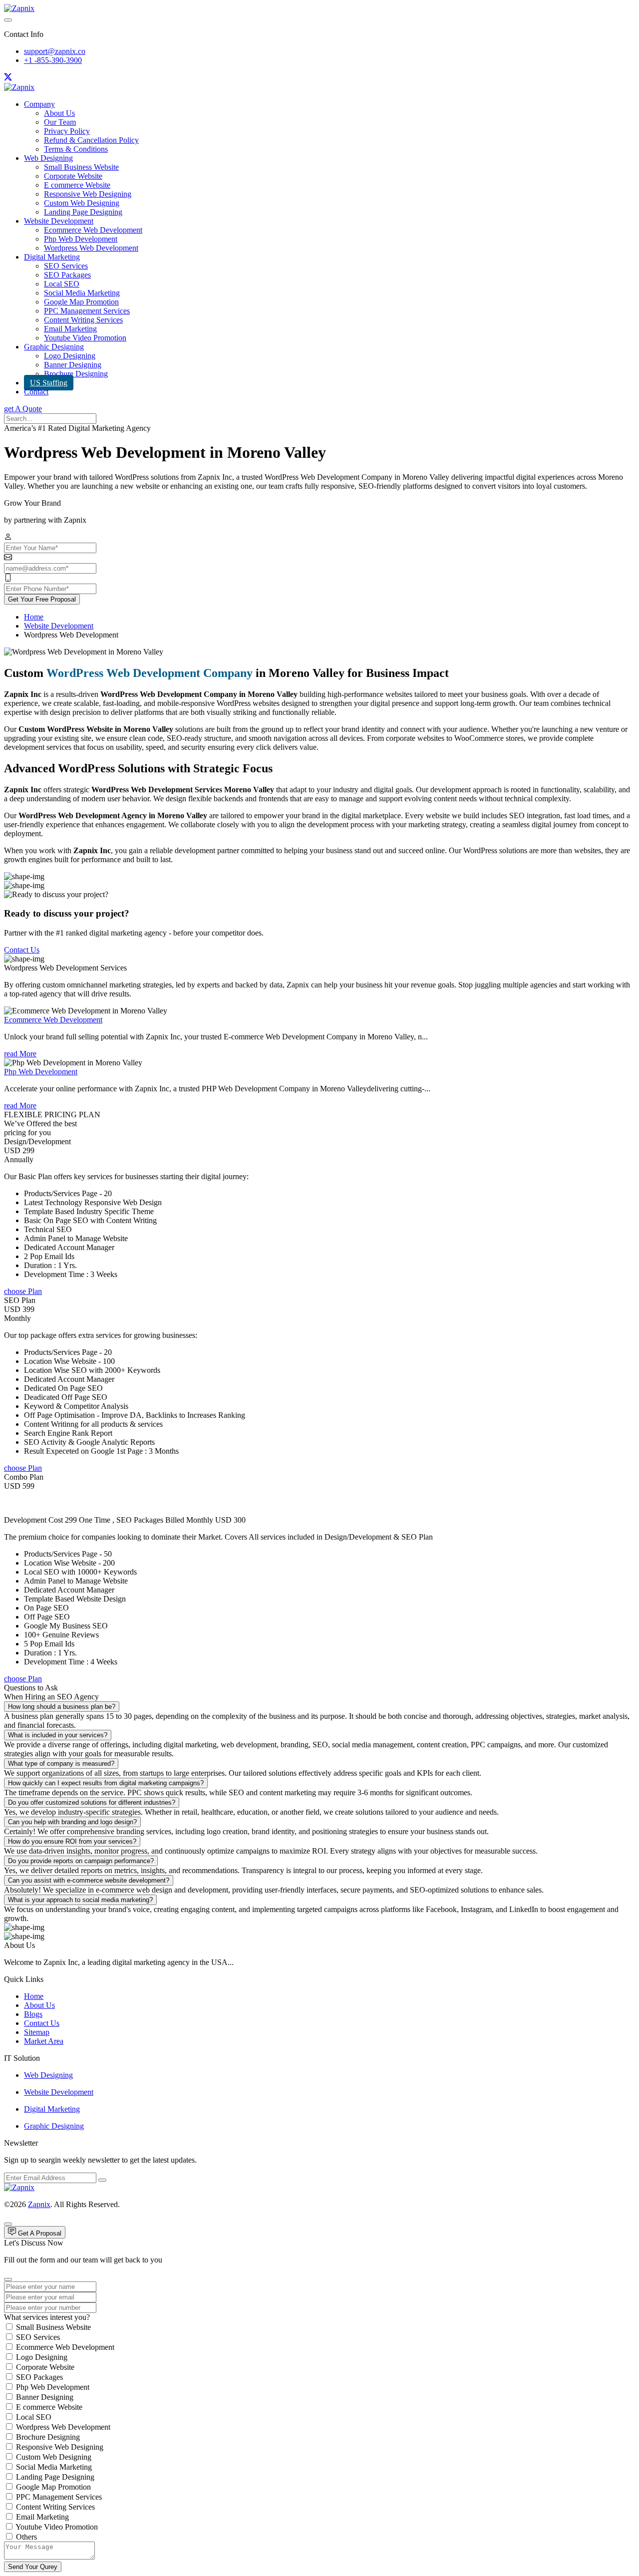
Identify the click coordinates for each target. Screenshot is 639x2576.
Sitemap (37, 2032)
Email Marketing (70, 329)
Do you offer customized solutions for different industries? (92, 1802)
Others (26, 2537)
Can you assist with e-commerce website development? (89, 1880)
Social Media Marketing (82, 293)
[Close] (8, 2279)
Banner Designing (73, 365)
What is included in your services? (58, 1735)
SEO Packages (67, 275)
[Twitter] (8, 78)
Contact (36, 392)
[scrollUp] (8, 2224)
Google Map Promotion (81, 302)
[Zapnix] (19, 8)
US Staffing (49, 383)
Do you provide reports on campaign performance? (81, 1861)
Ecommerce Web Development (93, 230)
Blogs (33, 2014)
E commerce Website (77, 185)
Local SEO (62, 284)
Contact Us (22, 950)
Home (34, 617)
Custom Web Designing (82, 203)
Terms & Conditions (76, 149)
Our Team (60, 122)
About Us (59, 113)
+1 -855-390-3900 (53, 60)
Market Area (44, 2041)
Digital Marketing (52, 257)
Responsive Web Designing (88, 194)
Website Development (59, 221)
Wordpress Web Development (91, 248)
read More (20, 1054)
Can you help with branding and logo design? (72, 1822)
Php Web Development (81, 239)
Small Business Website (81, 167)
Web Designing (48, 158)
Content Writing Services (83, 320)
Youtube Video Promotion (85, 338)
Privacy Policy (67, 131)
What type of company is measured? (61, 1764)
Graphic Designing (54, 347)
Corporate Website (73, 176)
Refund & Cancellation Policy (91, 140)
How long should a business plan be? (62, 1707)
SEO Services (66, 266)
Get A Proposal (39, 2233)
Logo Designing (70, 356)
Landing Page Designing (83, 212)
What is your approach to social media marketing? (80, 1900)
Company (39, 104)
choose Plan (23, 1291)
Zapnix (39, 2204)
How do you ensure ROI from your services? (72, 1841)
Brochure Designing (76, 374)
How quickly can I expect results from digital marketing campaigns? (106, 1783)
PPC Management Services (87, 311)
